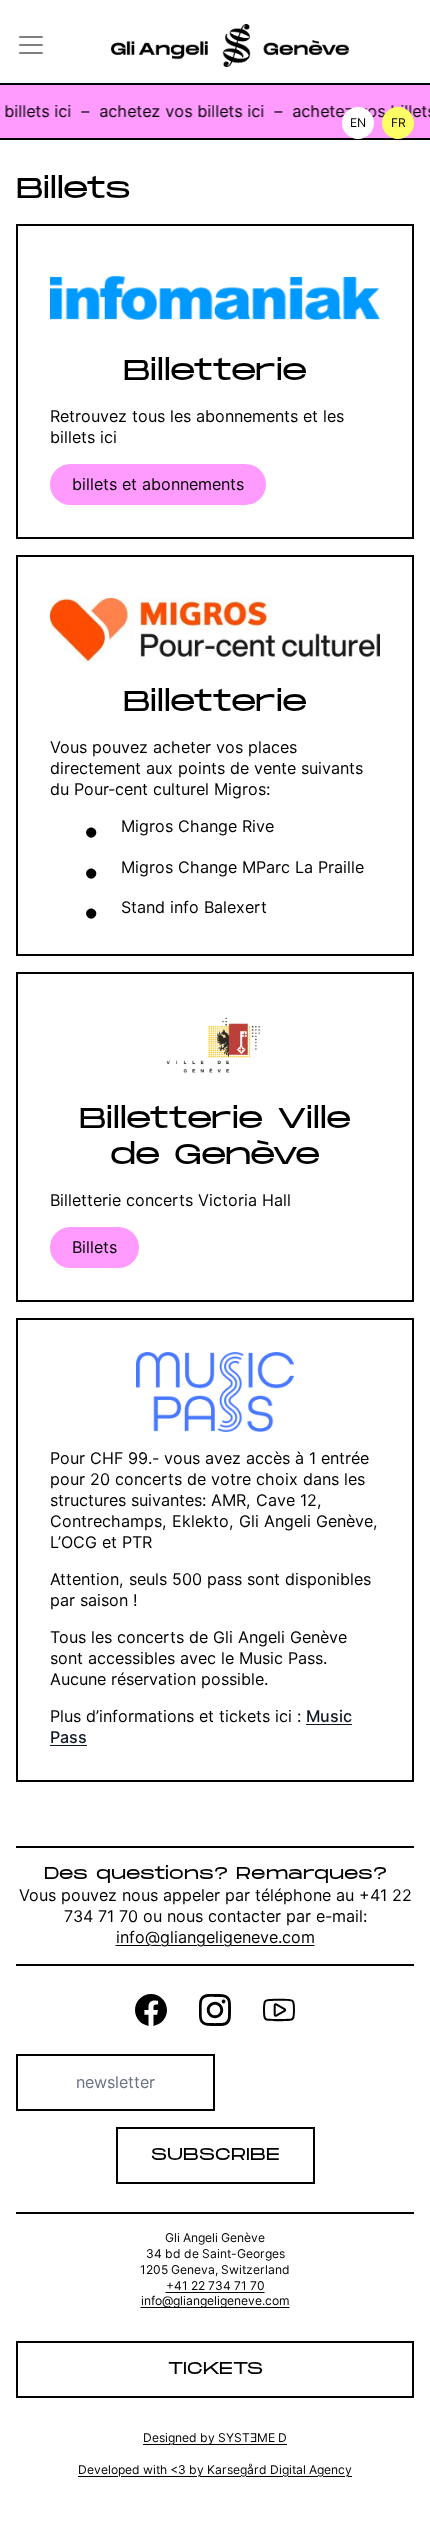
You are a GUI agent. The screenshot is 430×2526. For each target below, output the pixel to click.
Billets (94, 1247)
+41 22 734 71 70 (215, 2285)
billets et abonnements (158, 484)
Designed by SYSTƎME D (215, 2437)
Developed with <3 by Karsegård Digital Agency (215, 2469)
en (358, 122)
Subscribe (215, 2155)
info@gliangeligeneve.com (215, 1937)
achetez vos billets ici (174, 111)
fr (398, 122)
